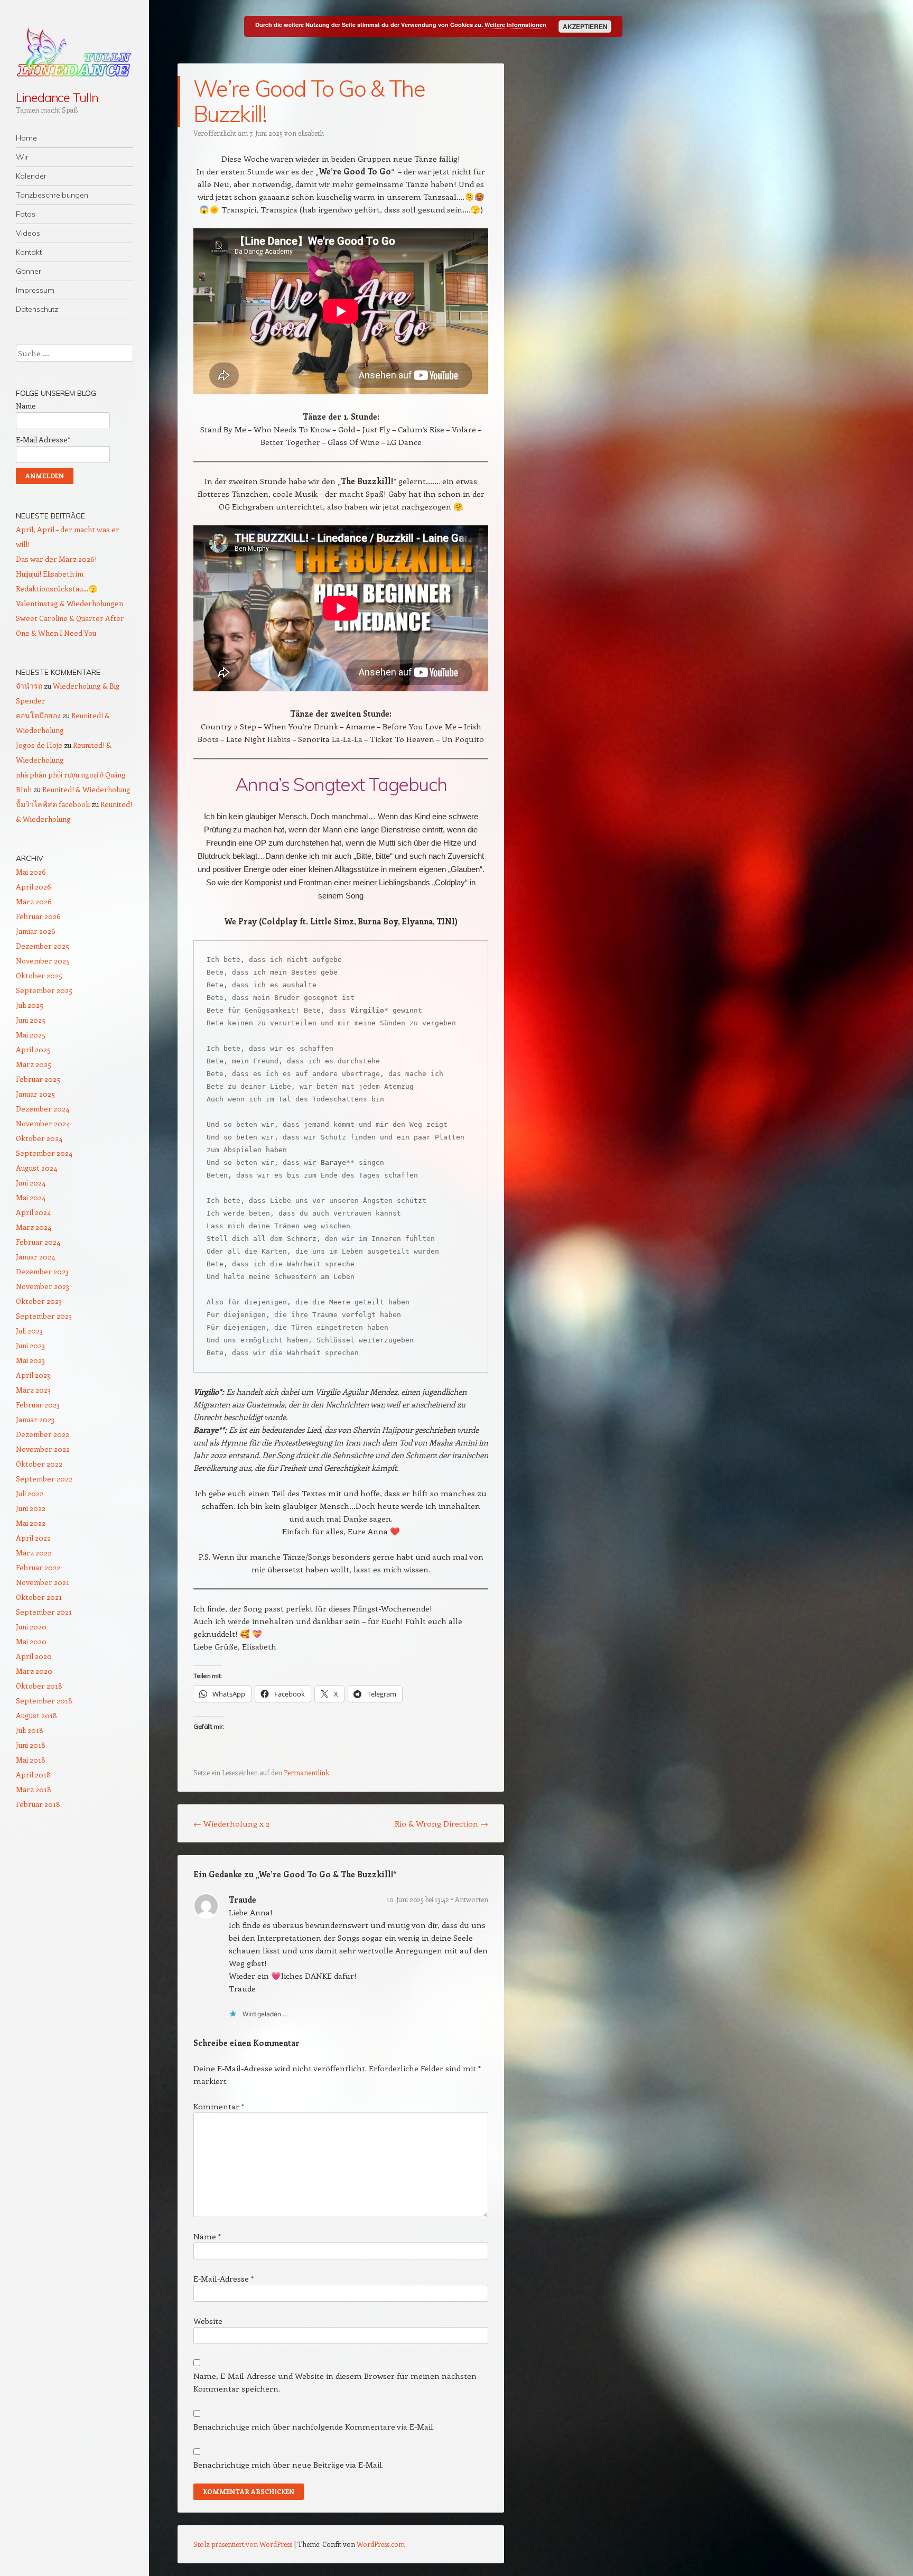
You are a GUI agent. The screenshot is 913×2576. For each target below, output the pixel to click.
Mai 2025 (31, 1035)
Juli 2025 (30, 1005)
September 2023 (44, 1316)
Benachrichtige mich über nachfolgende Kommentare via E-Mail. (314, 2426)
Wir (22, 157)
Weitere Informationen (515, 25)
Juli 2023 (29, 1331)
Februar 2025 (38, 1079)
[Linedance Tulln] (74, 52)
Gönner (29, 271)
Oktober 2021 (39, 1597)
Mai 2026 (31, 872)
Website (208, 2321)
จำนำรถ (29, 686)
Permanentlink (306, 1772)
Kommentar (219, 2106)
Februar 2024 (38, 1242)
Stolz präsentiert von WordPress (243, 2544)
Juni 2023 (30, 1345)
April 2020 (34, 1656)
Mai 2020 (31, 1641)
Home (26, 138)
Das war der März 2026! (56, 559)
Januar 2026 (36, 931)
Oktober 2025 (39, 975)
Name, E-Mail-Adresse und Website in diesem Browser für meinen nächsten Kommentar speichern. (335, 2382)
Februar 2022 (38, 1567)
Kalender (31, 176)
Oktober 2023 (39, 1301)
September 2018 (44, 1701)
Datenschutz (37, 309)
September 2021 (44, 1612)
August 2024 (36, 1168)
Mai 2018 (31, 1760)
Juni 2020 (31, 1627)
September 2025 (44, 990)
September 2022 (44, 1479)
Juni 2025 (31, 1020)
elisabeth (311, 133)
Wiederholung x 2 (231, 1823)
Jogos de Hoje (39, 745)
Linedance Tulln (57, 97)
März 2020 (34, 1671)
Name (207, 2236)
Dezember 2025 (43, 946)
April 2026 (34, 887)
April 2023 (33, 1375)
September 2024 (44, 1153)
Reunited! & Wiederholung (86, 789)
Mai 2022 (31, 1523)
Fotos (26, 214)
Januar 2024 (35, 1257)
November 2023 (43, 1286)
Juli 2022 (30, 1493)
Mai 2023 (30, 1360)
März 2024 (34, 1227)
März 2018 (34, 1789)
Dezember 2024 (43, 1109)
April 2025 (33, 1049)
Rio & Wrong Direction (441, 1823)
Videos (28, 233)
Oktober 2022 (39, 1464)
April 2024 (33, 1212)
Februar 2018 (38, 1804)
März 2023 (33, 1390)
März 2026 (34, 901)
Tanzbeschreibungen (52, 195)
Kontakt (29, 252)
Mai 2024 (31, 1197)
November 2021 (43, 1582)
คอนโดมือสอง (38, 715)
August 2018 (36, 1715)
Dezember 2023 (42, 1271)
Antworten (472, 1899)
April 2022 (33, 1538)
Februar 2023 (38, 1405)
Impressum (35, 290)
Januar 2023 (35, 1419)
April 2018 (33, 1775)
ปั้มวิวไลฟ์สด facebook (53, 804)
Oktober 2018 (39, 1686)
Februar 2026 (38, 916)
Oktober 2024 (39, 1138)
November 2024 (43, 1123)
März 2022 (34, 1553)
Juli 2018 (30, 1730)
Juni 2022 (31, 1508)
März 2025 (34, 1064)
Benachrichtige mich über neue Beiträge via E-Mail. (288, 2464)
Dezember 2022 (43, 1434)
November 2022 (43, 1449)
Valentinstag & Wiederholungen (69, 603)
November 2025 (43, 961)
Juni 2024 (31, 1183)
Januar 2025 (35, 1094)
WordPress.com (381, 2544)
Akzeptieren (585, 26)
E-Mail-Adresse (223, 2278)
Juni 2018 (31, 1745)
